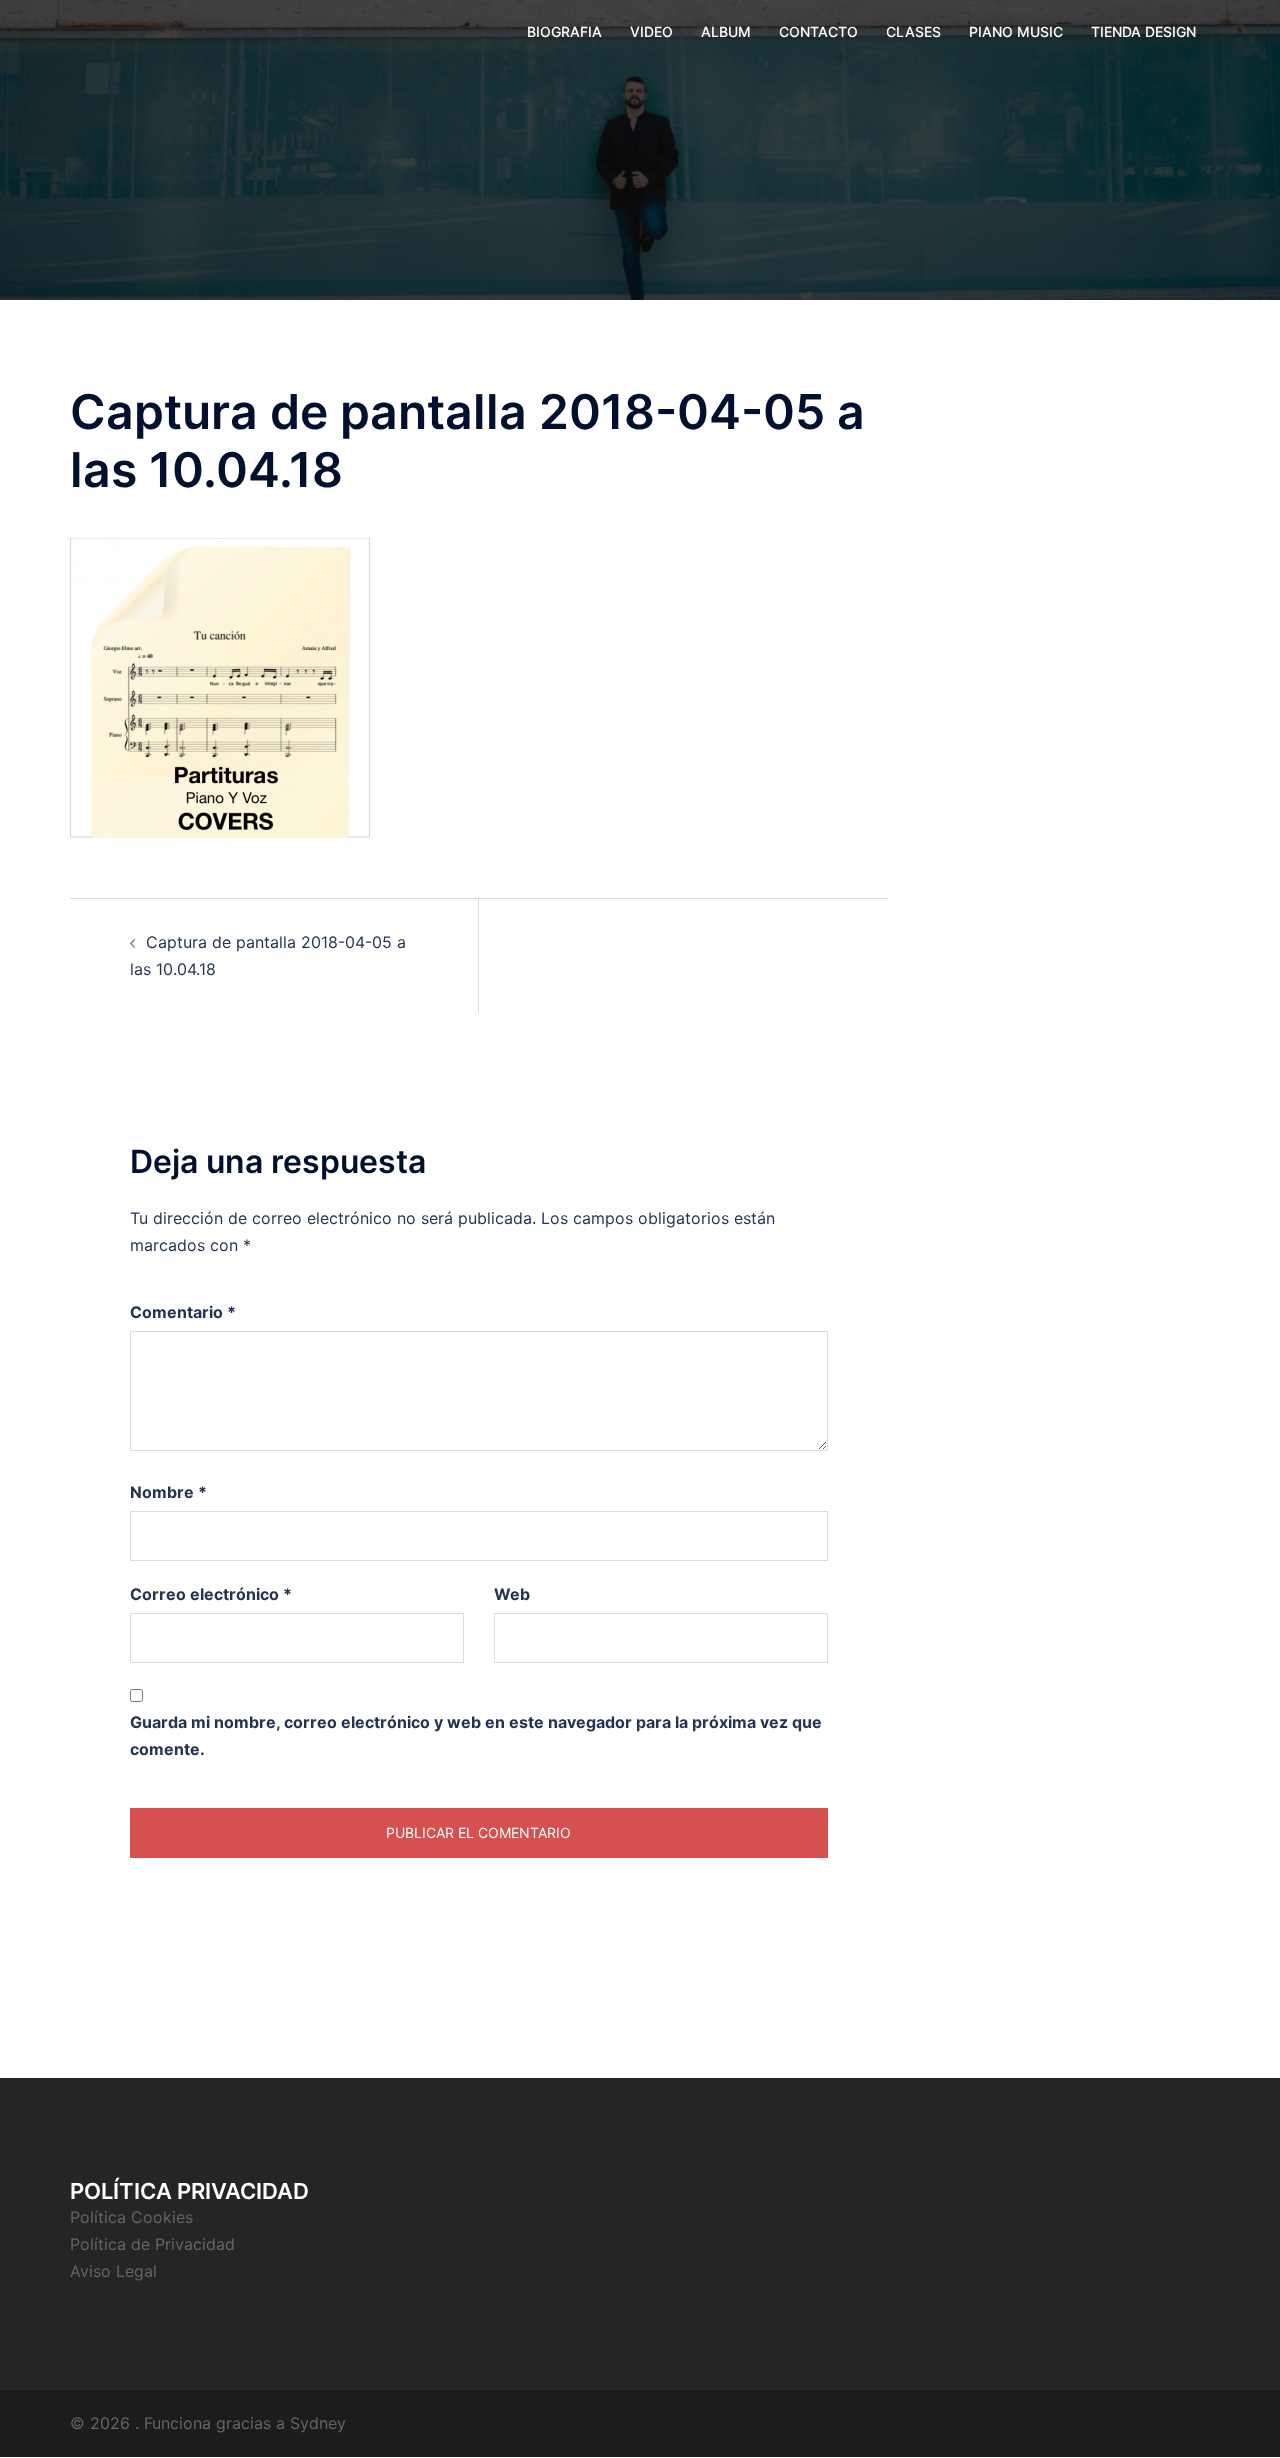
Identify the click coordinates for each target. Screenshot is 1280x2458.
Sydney (318, 2423)
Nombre (168, 1492)
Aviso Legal (113, 2271)
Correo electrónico (211, 1594)
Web (512, 1594)
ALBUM (726, 31)
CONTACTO (818, 31)
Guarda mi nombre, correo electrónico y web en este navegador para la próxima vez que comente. (476, 1735)
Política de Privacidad (152, 2244)
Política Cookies (131, 2217)
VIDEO (651, 31)
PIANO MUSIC (1016, 31)
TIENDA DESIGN (1143, 31)
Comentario (183, 1312)
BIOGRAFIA (564, 31)
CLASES (913, 31)
